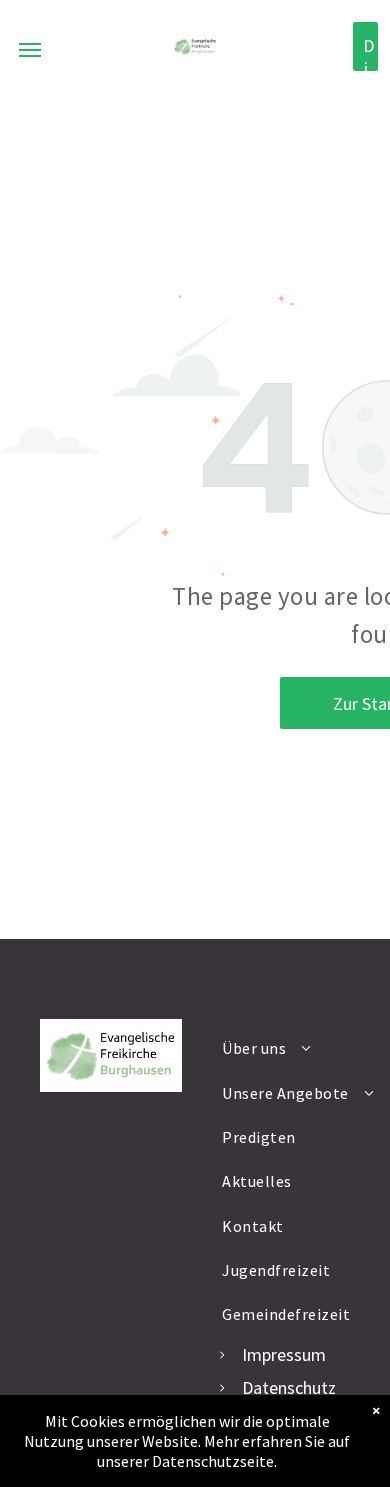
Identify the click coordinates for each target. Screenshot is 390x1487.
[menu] (30, 50)
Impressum (284, 1354)
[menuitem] (299, 1048)
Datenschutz (289, 1387)
